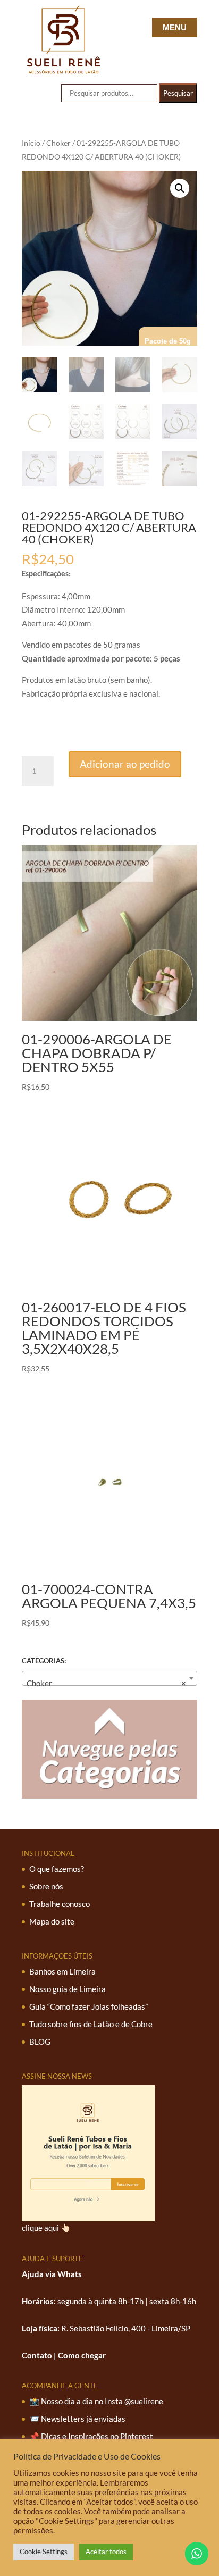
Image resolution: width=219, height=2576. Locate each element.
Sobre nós (46, 1886)
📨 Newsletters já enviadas (77, 2419)
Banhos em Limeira (62, 1971)
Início (31, 143)
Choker (58, 143)
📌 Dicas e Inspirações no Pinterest (91, 2436)
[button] (180, 188)
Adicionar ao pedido (125, 764)
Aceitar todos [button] (106, 2552)
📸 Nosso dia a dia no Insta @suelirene (96, 2401)
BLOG (40, 2042)
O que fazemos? (57, 1869)
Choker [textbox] (106, 1683)
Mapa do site (52, 1921)
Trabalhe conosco (60, 1904)
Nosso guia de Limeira (68, 1989)
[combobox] (109, 1678)
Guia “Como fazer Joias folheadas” (89, 2006)
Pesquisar (178, 93)
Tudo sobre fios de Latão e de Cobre (91, 2024)
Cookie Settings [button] (44, 2552)
